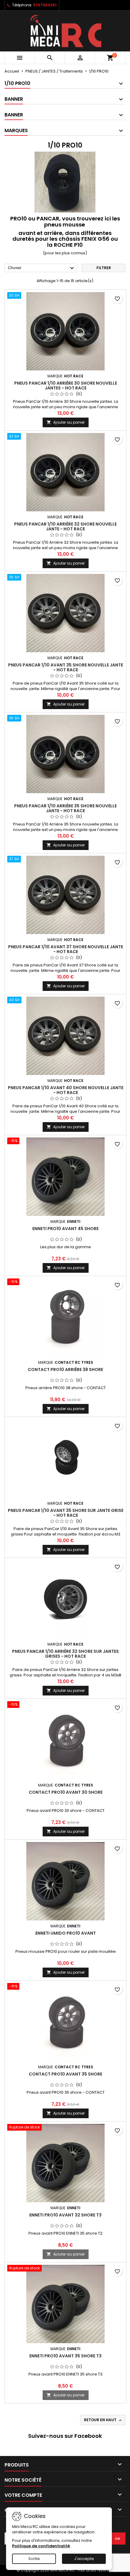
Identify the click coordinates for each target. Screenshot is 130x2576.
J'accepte (84, 2559)
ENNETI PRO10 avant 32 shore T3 (65, 2215)
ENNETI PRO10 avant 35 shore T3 (65, 2356)
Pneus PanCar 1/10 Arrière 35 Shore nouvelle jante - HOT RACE (65, 808)
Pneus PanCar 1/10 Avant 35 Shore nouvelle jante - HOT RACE (66, 667)
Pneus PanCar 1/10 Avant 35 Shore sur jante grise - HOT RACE (66, 1513)
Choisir (42, 268)
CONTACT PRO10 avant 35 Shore (65, 2074)
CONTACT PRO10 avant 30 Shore (66, 1792)
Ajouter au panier (66, 422)
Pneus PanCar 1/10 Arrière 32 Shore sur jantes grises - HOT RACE (65, 1654)
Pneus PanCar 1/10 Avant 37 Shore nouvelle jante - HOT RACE (66, 949)
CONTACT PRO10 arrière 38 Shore (65, 1369)
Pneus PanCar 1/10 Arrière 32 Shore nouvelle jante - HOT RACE (65, 526)
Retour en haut (103, 2420)
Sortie (34, 2559)
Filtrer (104, 268)
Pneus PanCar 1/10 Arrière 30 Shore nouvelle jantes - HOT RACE (66, 386)
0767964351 (45, 5)
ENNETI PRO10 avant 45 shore (65, 1229)
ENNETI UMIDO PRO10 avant (66, 1933)
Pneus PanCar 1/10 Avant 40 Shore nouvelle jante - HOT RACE (66, 1090)
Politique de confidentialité (41, 2546)
